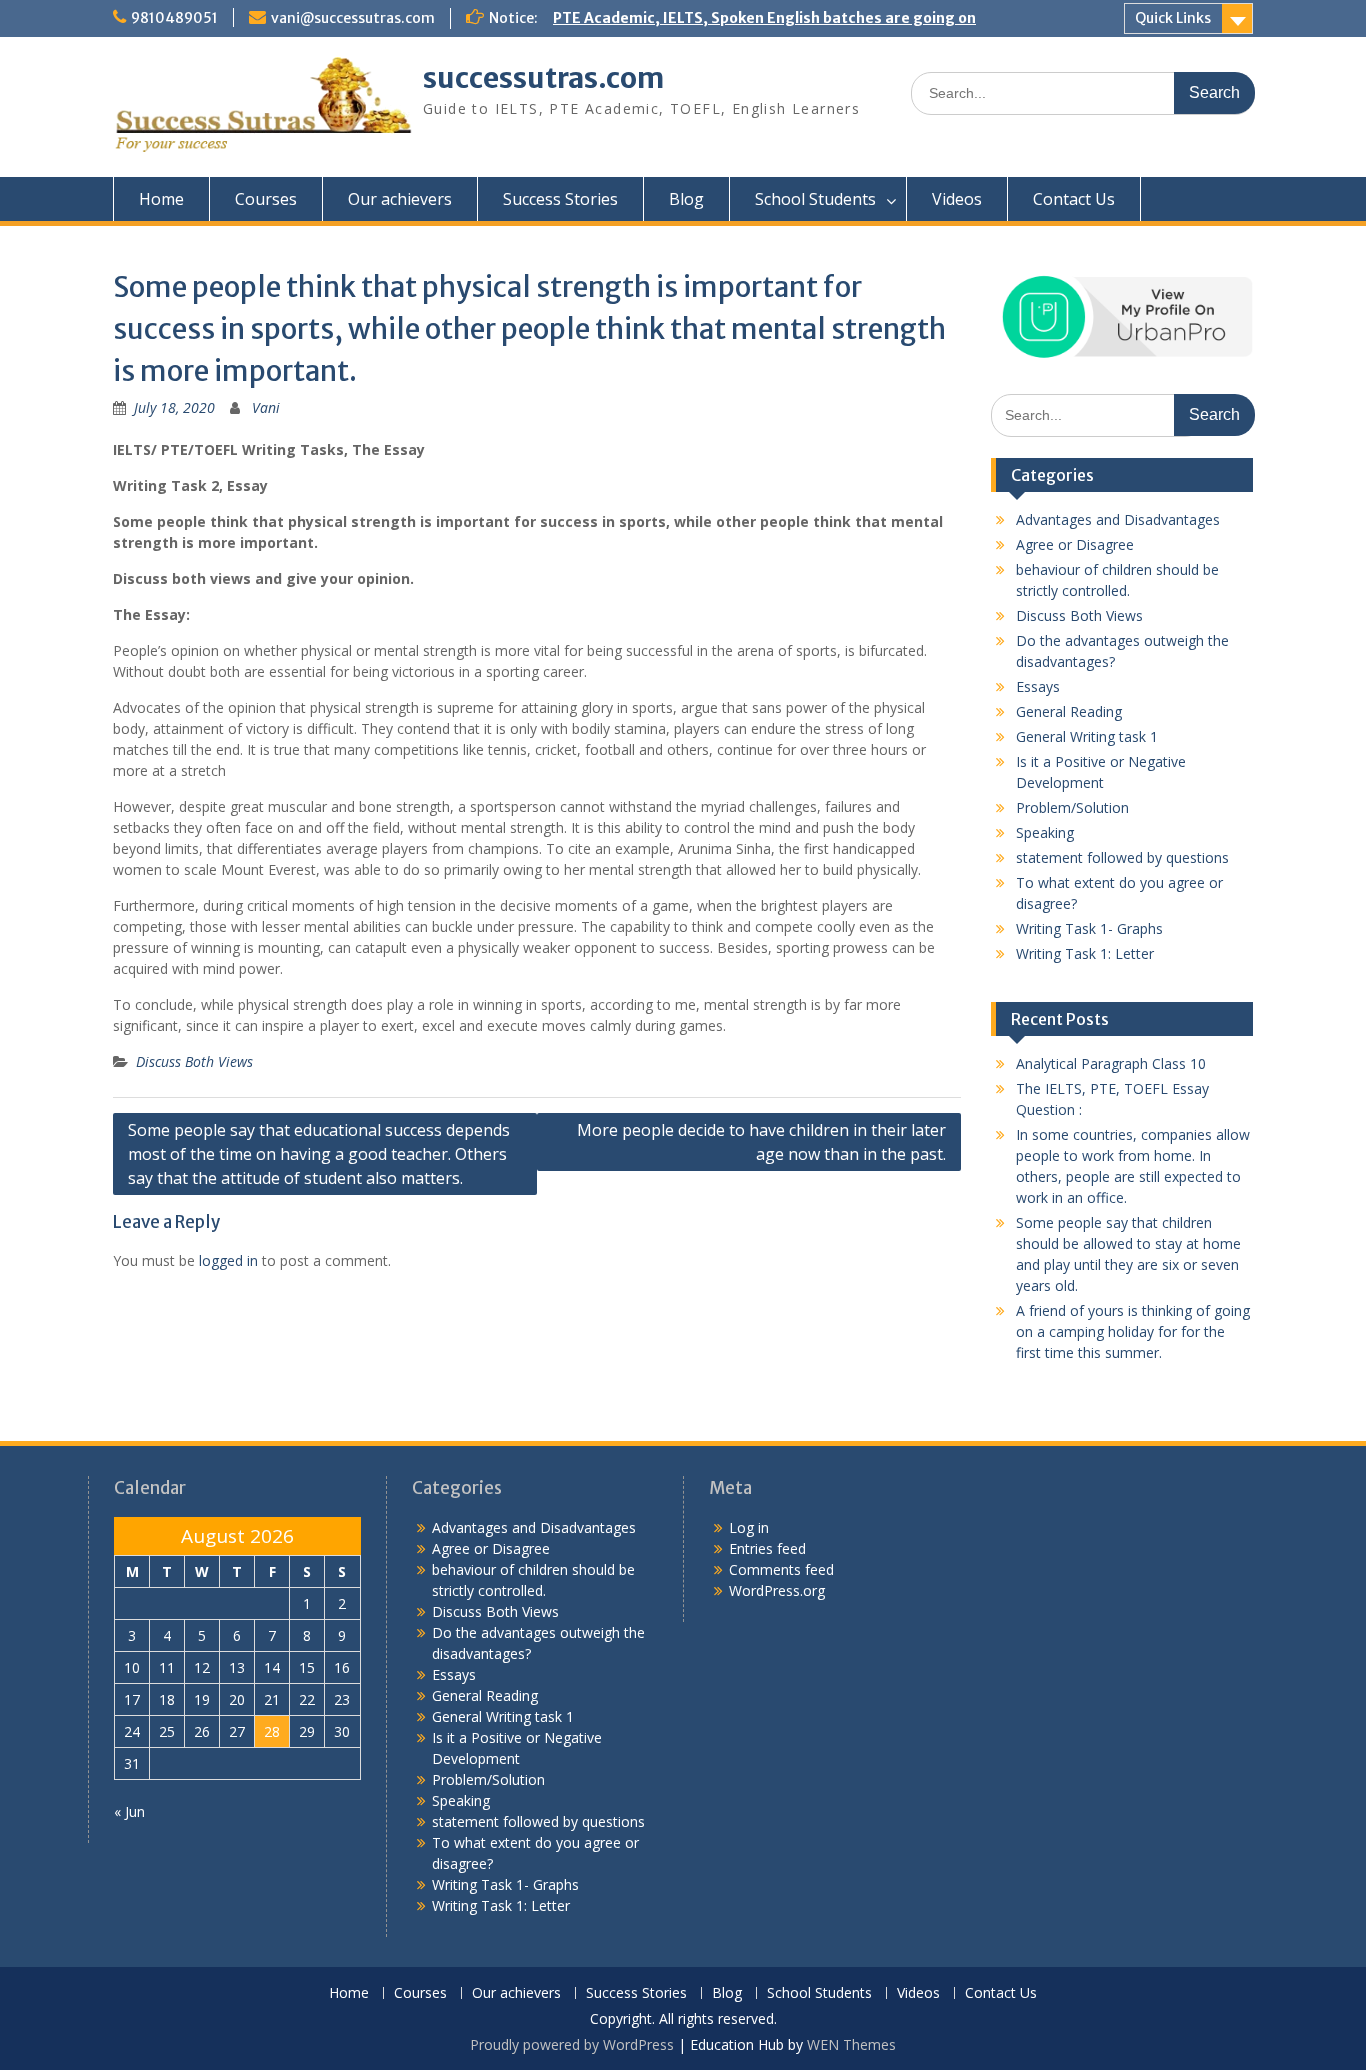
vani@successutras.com (353, 18)
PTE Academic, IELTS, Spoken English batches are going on (764, 18)
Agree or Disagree (1075, 544)
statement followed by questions (1122, 857)
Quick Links (1173, 18)
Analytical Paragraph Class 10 (1111, 1063)
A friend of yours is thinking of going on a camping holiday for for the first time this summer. (1133, 1331)
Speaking (1045, 832)
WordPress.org (777, 1590)
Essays (1038, 686)
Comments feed (781, 1569)
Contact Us (1074, 199)
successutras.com (543, 78)
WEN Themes (851, 2044)
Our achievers (400, 199)
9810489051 (174, 18)
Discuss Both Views (194, 1061)
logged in (228, 1260)
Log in (749, 1527)
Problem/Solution (1072, 807)
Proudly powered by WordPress (572, 2044)
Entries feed (767, 1548)
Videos (957, 199)
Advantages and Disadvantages (1118, 519)
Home (161, 199)
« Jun (129, 1811)
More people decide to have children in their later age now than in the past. (761, 1142)
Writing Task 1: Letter (1085, 953)
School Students (815, 199)
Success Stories (560, 199)
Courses (266, 199)
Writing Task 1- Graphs (1089, 928)
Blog (686, 199)
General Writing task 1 (1087, 736)
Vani (266, 407)
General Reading (1069, 711)
